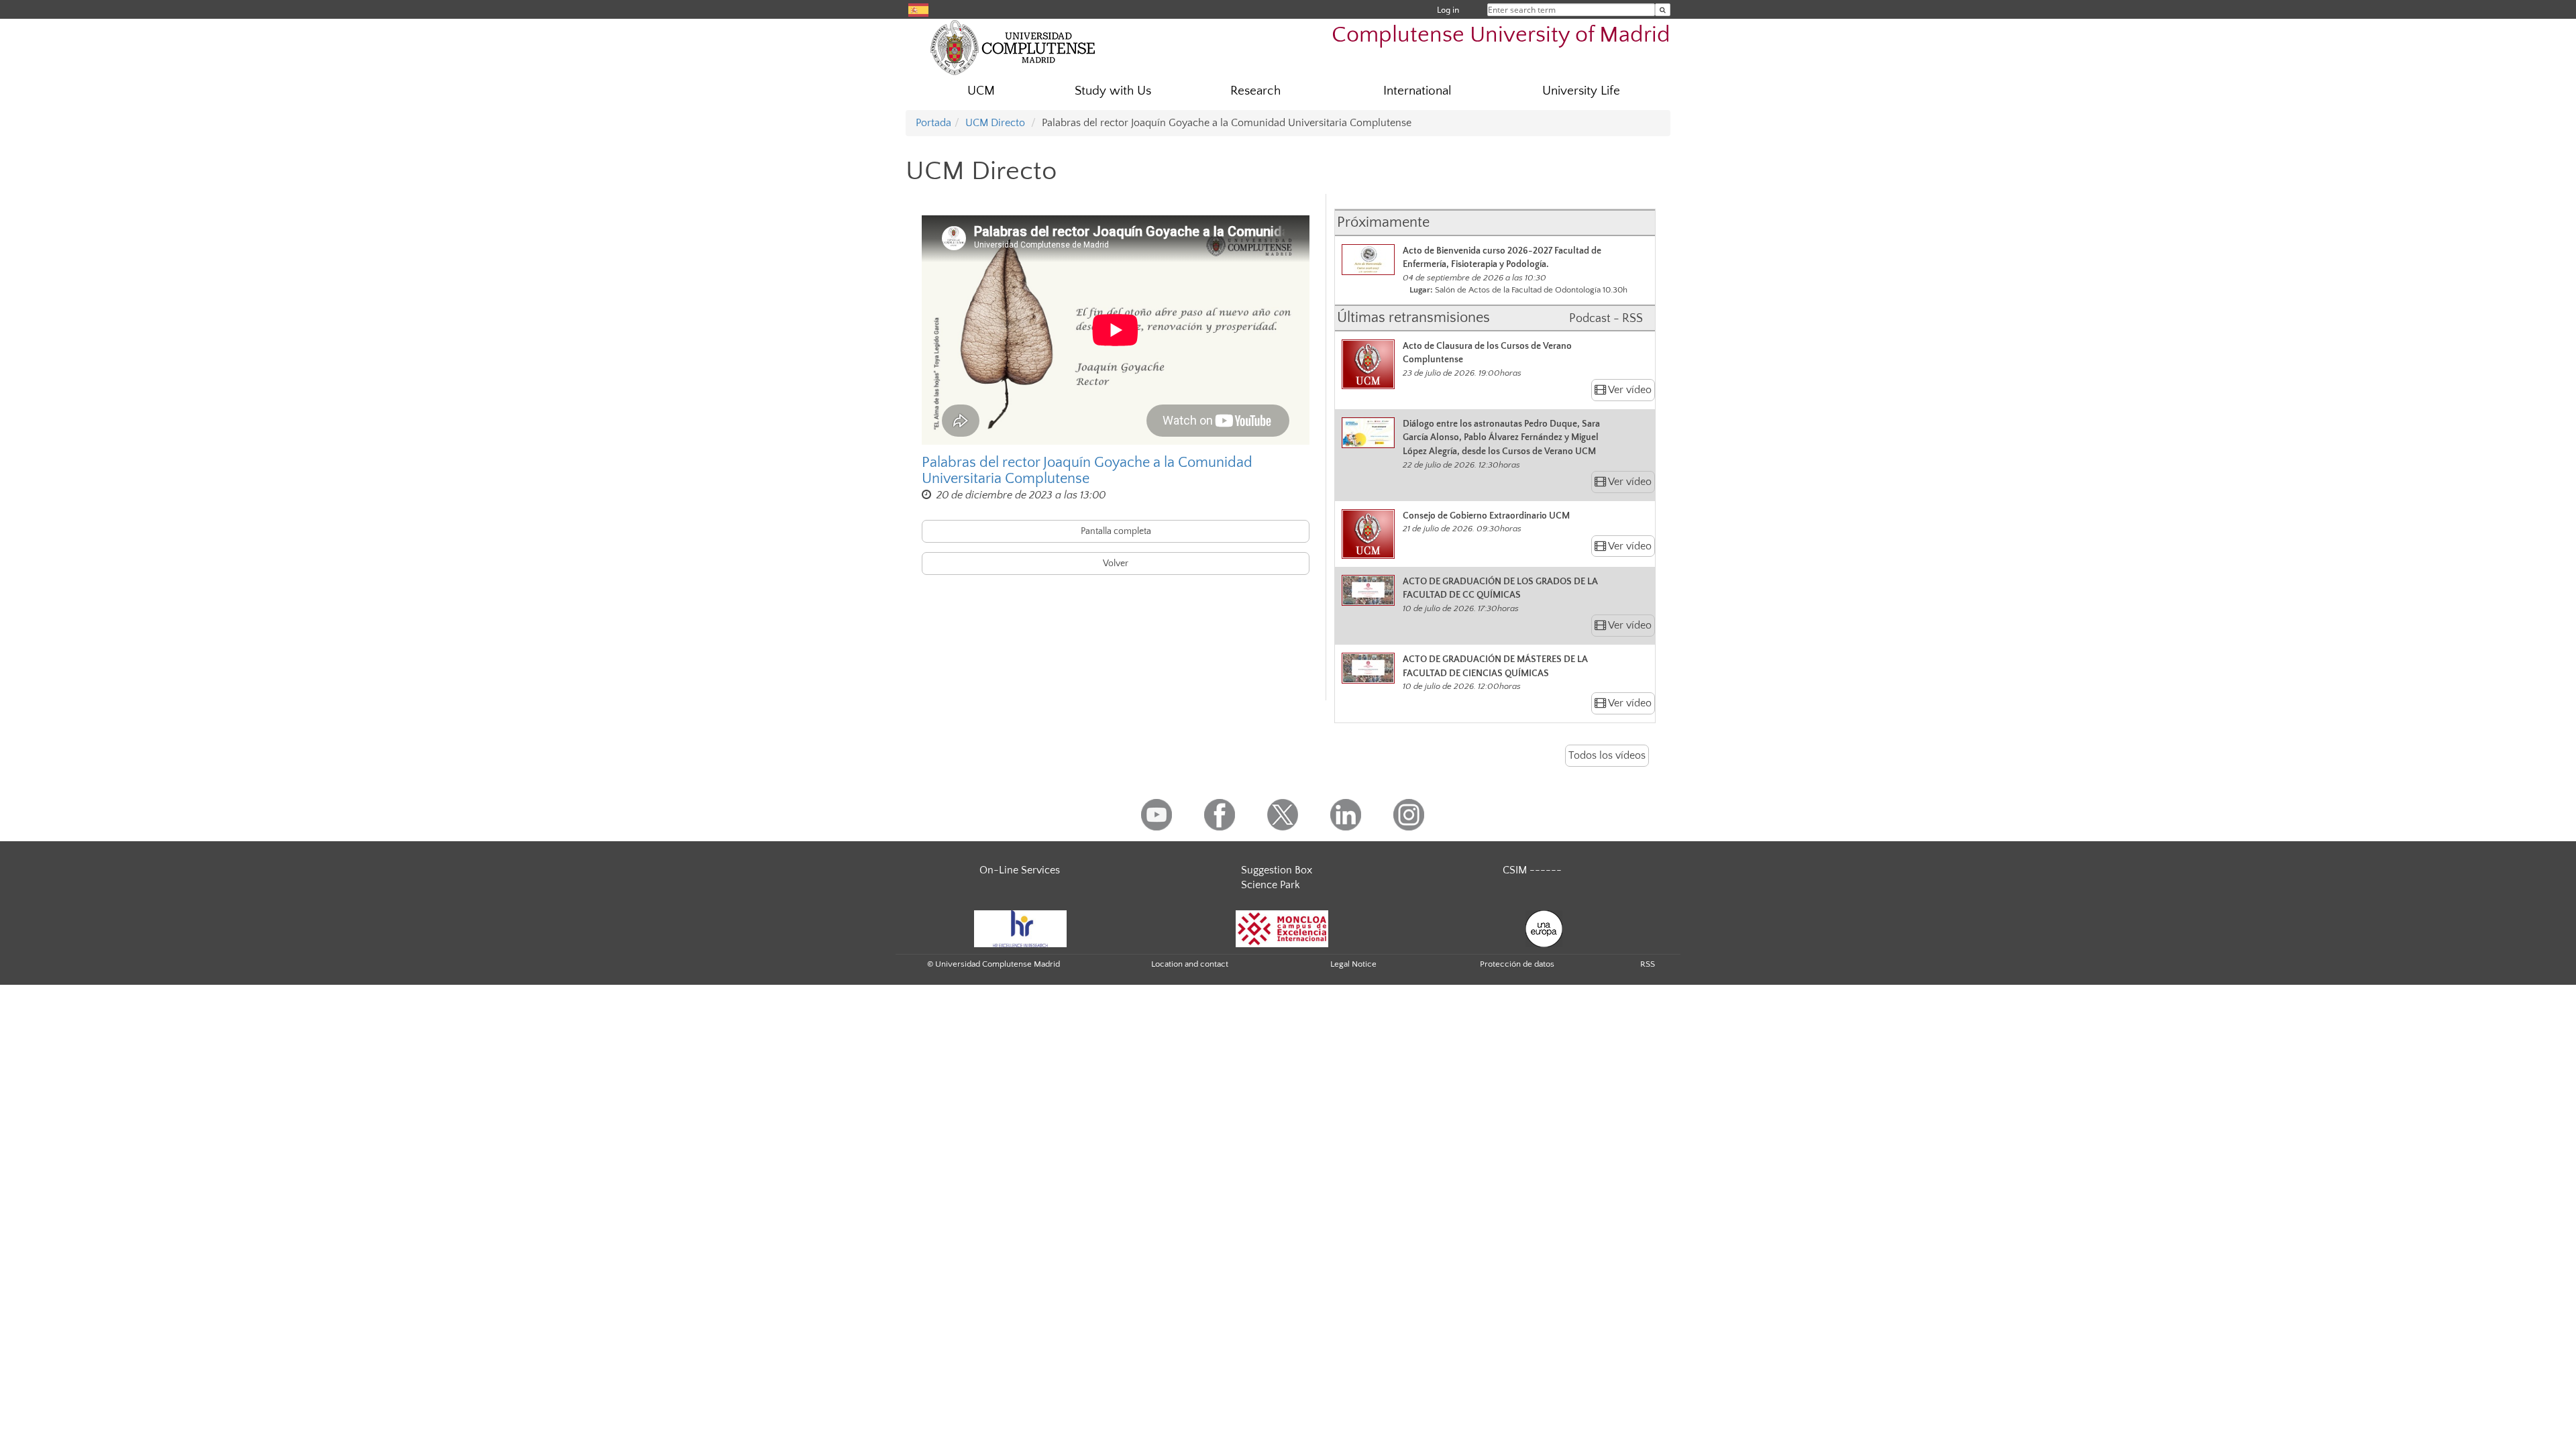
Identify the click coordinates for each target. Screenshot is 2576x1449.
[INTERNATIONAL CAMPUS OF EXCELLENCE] (1282, 928)
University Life (1581, 91)
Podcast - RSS (1606, 319)
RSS (1648, 964)
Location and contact (1190, 964)
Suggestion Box (1277, 870)
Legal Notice (1353, 964)
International (1417, 91)
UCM (981, 91)
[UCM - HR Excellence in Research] (1020, 928)
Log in (1448, 10)
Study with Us (1113, 91)
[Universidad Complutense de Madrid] (1013, 47)
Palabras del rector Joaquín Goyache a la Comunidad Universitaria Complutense (1087, 471)
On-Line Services (1020, 870)
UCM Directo (995, 123)
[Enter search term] (1663, 10)
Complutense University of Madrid (1501, 35)
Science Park (1271, 885)
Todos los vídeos (1607, 755)
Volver (1116, 563)
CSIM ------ (1532, 870)
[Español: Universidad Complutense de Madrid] (918, 9)
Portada (933, 123)
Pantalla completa (1116, 531)
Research (1255, 91)
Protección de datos (1517, 964)
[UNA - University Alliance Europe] (1544, 928)
